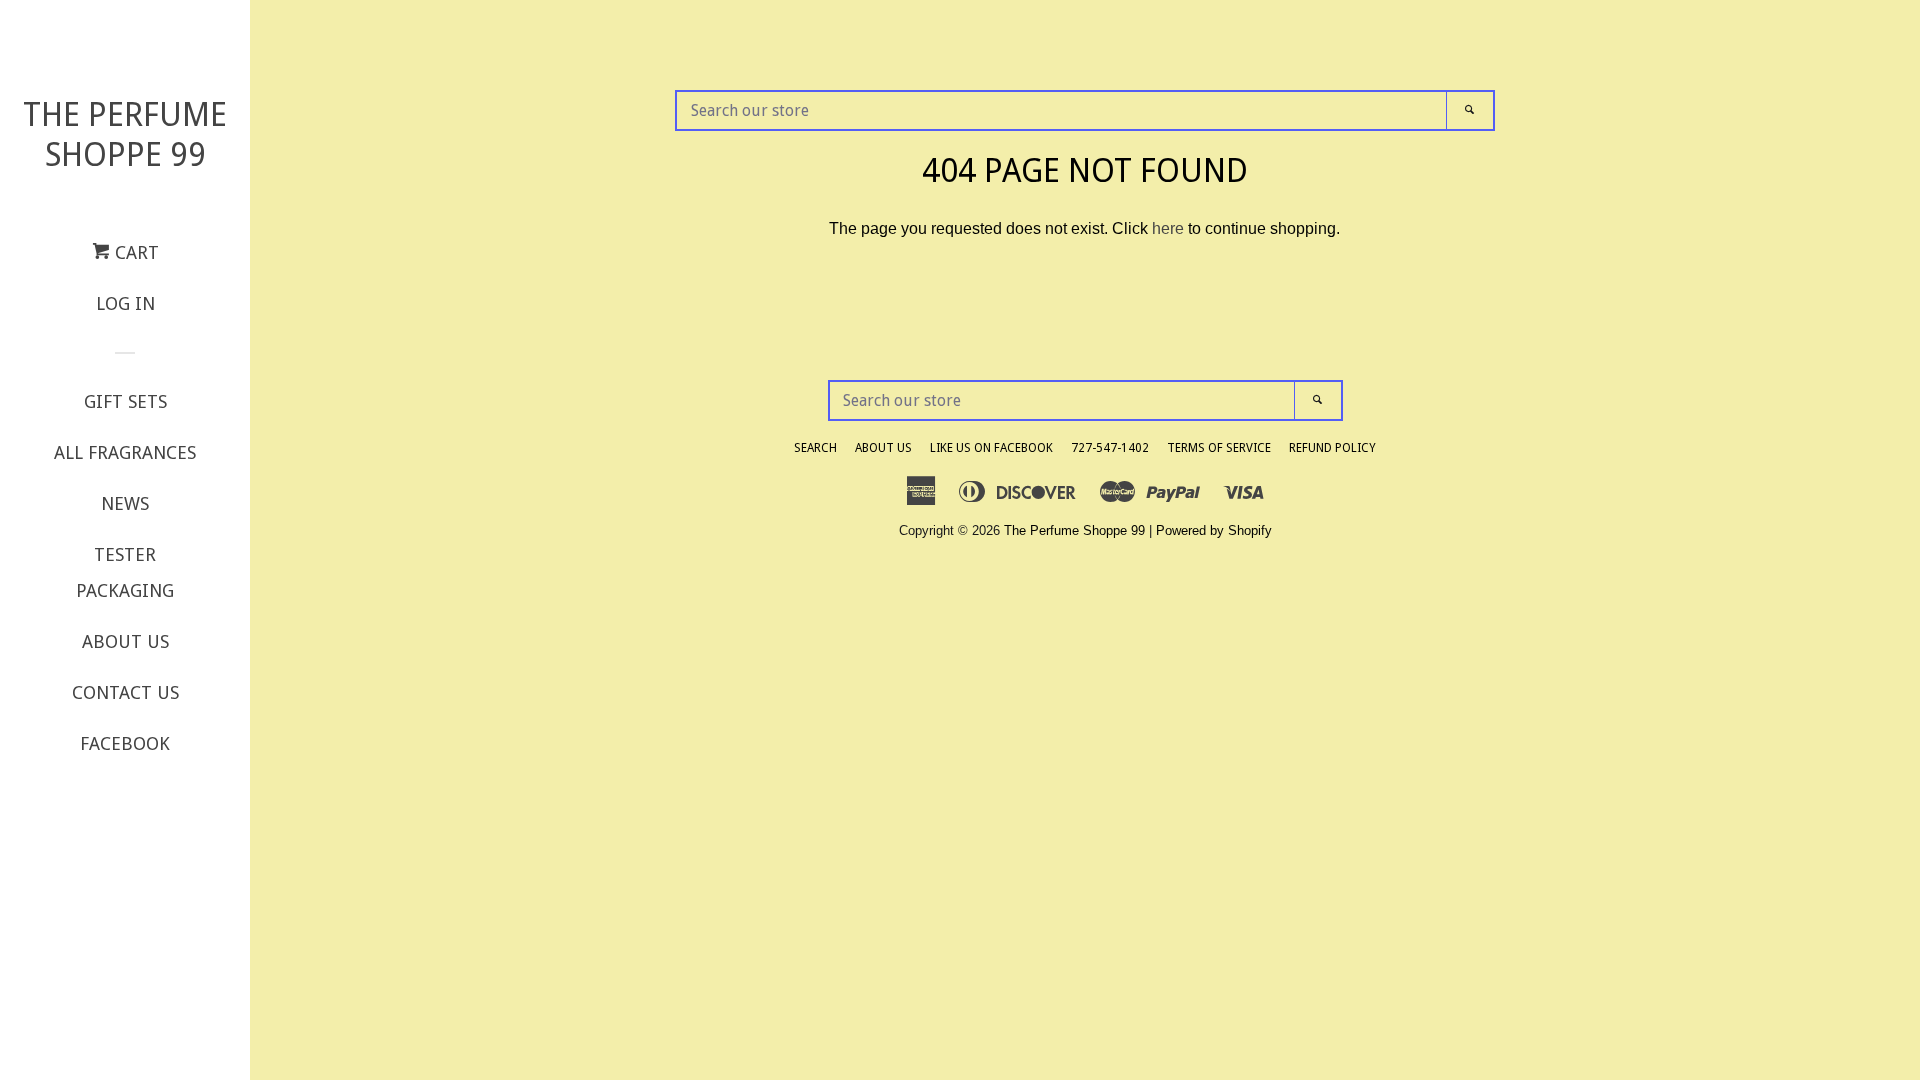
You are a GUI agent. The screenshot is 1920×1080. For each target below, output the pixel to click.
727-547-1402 (1110, 448)
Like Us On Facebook (991, 448)
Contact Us (125, 692)
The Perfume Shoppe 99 (125, 135)
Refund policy (1332, 448)
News (125, 503)
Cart (134, 252)
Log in (125, 303)
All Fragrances (125, 452)
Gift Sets (125, 401)
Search (815, 448)
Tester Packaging (125, 572)
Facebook (125, 743)
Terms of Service (1219, 448)
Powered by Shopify (1214, 530)
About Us (125, 641)
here (1168, 228)
